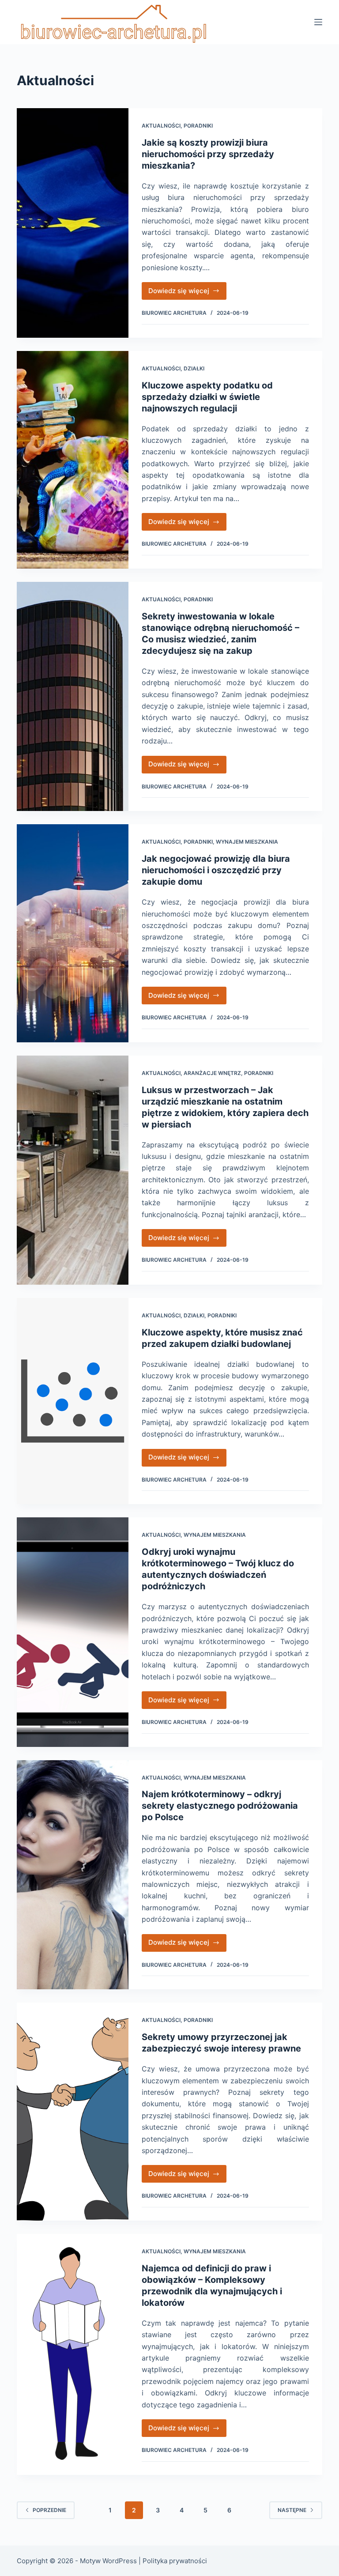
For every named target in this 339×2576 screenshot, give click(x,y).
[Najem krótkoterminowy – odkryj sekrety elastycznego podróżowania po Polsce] (72, 1875)
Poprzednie (49, 2510)
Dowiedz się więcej (188, 293)
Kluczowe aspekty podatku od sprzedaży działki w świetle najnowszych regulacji (207, 397)
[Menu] (318, 22)
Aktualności (161, 126)
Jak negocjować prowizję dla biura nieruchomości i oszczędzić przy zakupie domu (216, 870)
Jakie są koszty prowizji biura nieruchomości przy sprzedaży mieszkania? (208, 154)
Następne (292, 2510)
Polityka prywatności (175, 2561)
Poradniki (198, 126)
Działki (194, 368)
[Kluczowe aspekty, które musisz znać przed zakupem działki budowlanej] (72, 1401)
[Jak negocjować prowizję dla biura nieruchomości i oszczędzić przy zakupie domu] (72, 933)
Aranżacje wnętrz (212, 1073)
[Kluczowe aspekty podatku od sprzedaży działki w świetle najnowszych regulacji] (72, 460)
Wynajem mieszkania (247, 842)
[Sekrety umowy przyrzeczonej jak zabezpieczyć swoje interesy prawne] (72, 2112)
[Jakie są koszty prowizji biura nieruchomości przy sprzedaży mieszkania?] (72, 223)
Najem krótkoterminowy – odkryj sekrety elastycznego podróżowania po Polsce (220, 1806)
